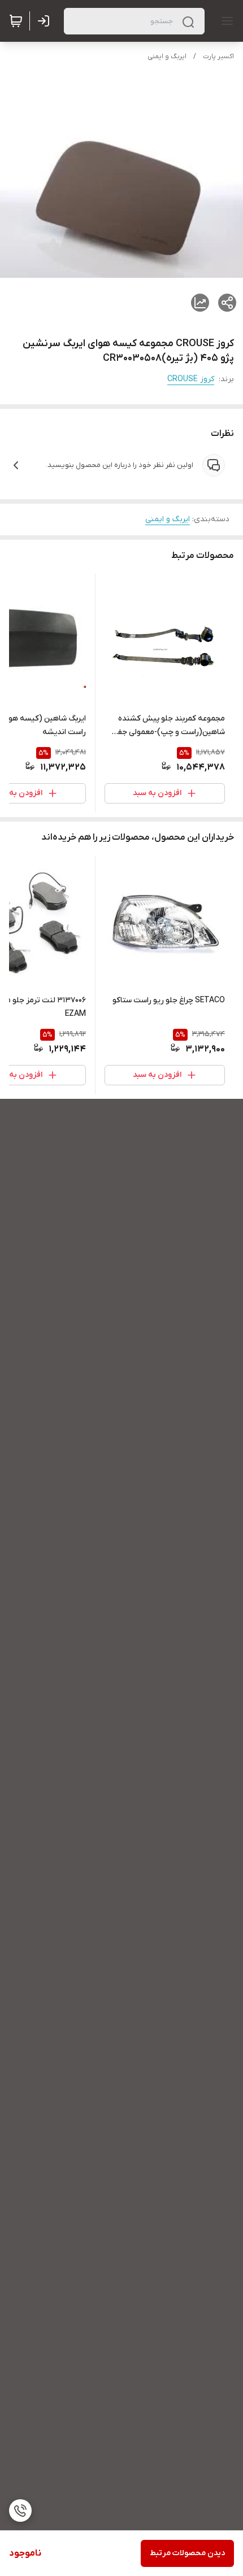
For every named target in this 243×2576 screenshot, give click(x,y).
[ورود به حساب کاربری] (46, 21)
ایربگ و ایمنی (167, 56)
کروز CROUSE (191, 379)
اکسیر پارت (218, 56)
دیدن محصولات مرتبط (187, 2553)
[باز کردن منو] (225, 21)
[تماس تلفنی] (20, 2510)
